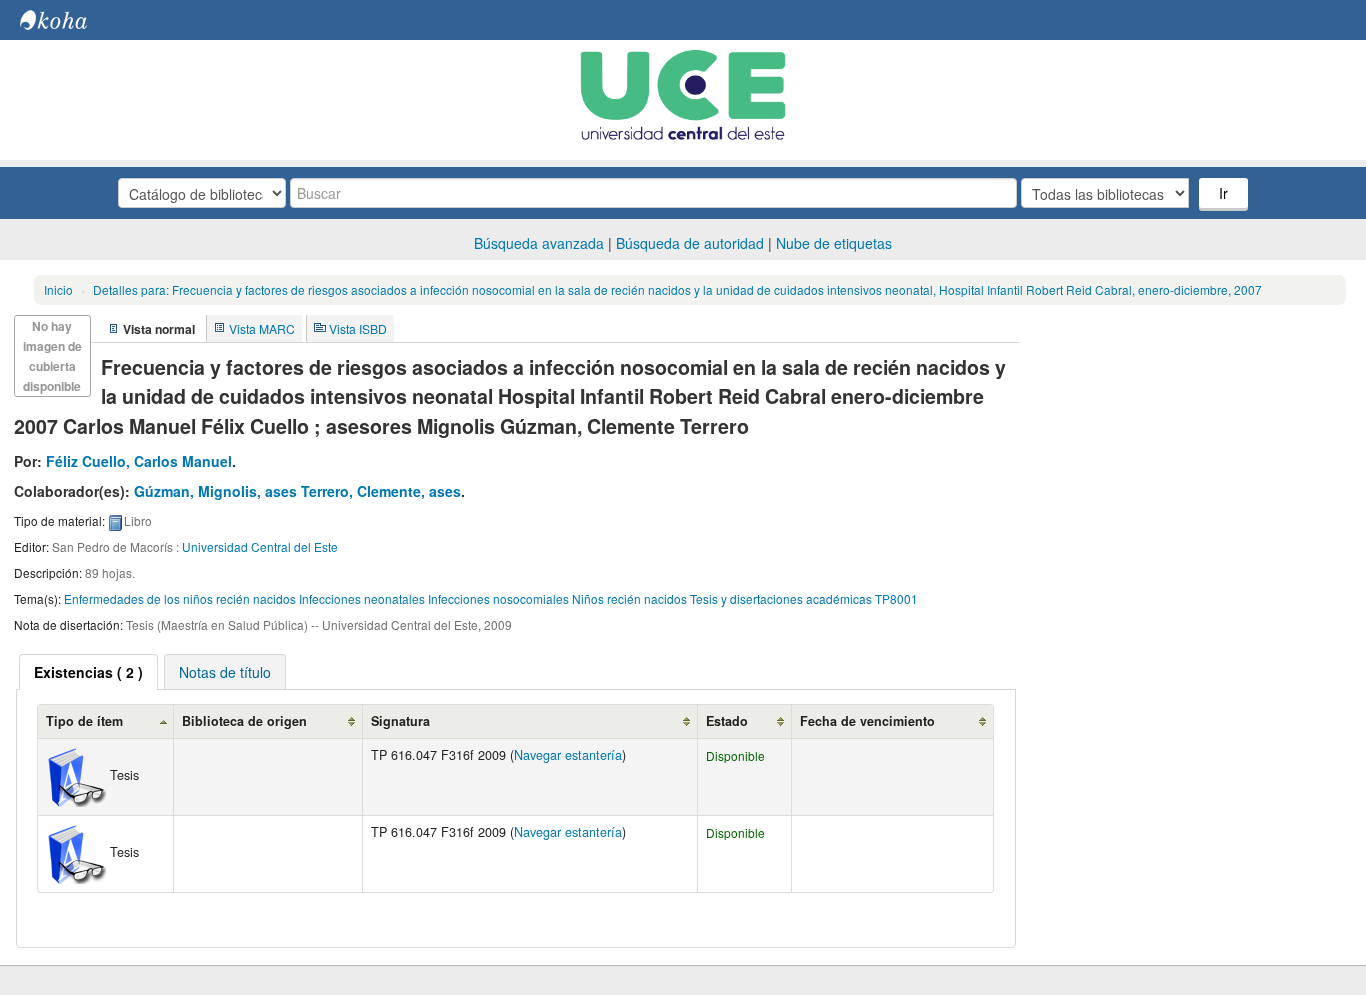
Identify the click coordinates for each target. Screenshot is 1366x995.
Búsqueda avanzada (539, 243)
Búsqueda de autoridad (690, 243)
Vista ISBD (358, 328)
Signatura (400, 721)
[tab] (88, 672)
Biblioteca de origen (244, 721)
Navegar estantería (568, 755)
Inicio (58, 289)
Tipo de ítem (84, 721)
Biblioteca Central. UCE (70, 20)
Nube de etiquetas (834, 243)
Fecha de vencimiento (867, 721)
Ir (1223, 193)
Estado (727, 721)
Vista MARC (262, 328)
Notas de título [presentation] (225, 672)
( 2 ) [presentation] (88, 672)
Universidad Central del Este (260, 546)
